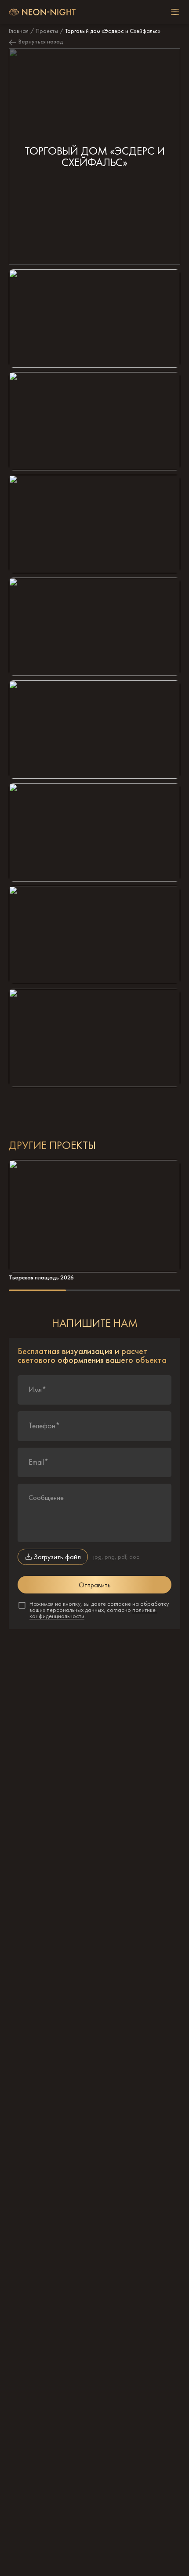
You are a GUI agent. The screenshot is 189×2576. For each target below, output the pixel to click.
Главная (19, 31)
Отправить (95, 1585)
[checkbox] (175, 12)
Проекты (47, 31)
